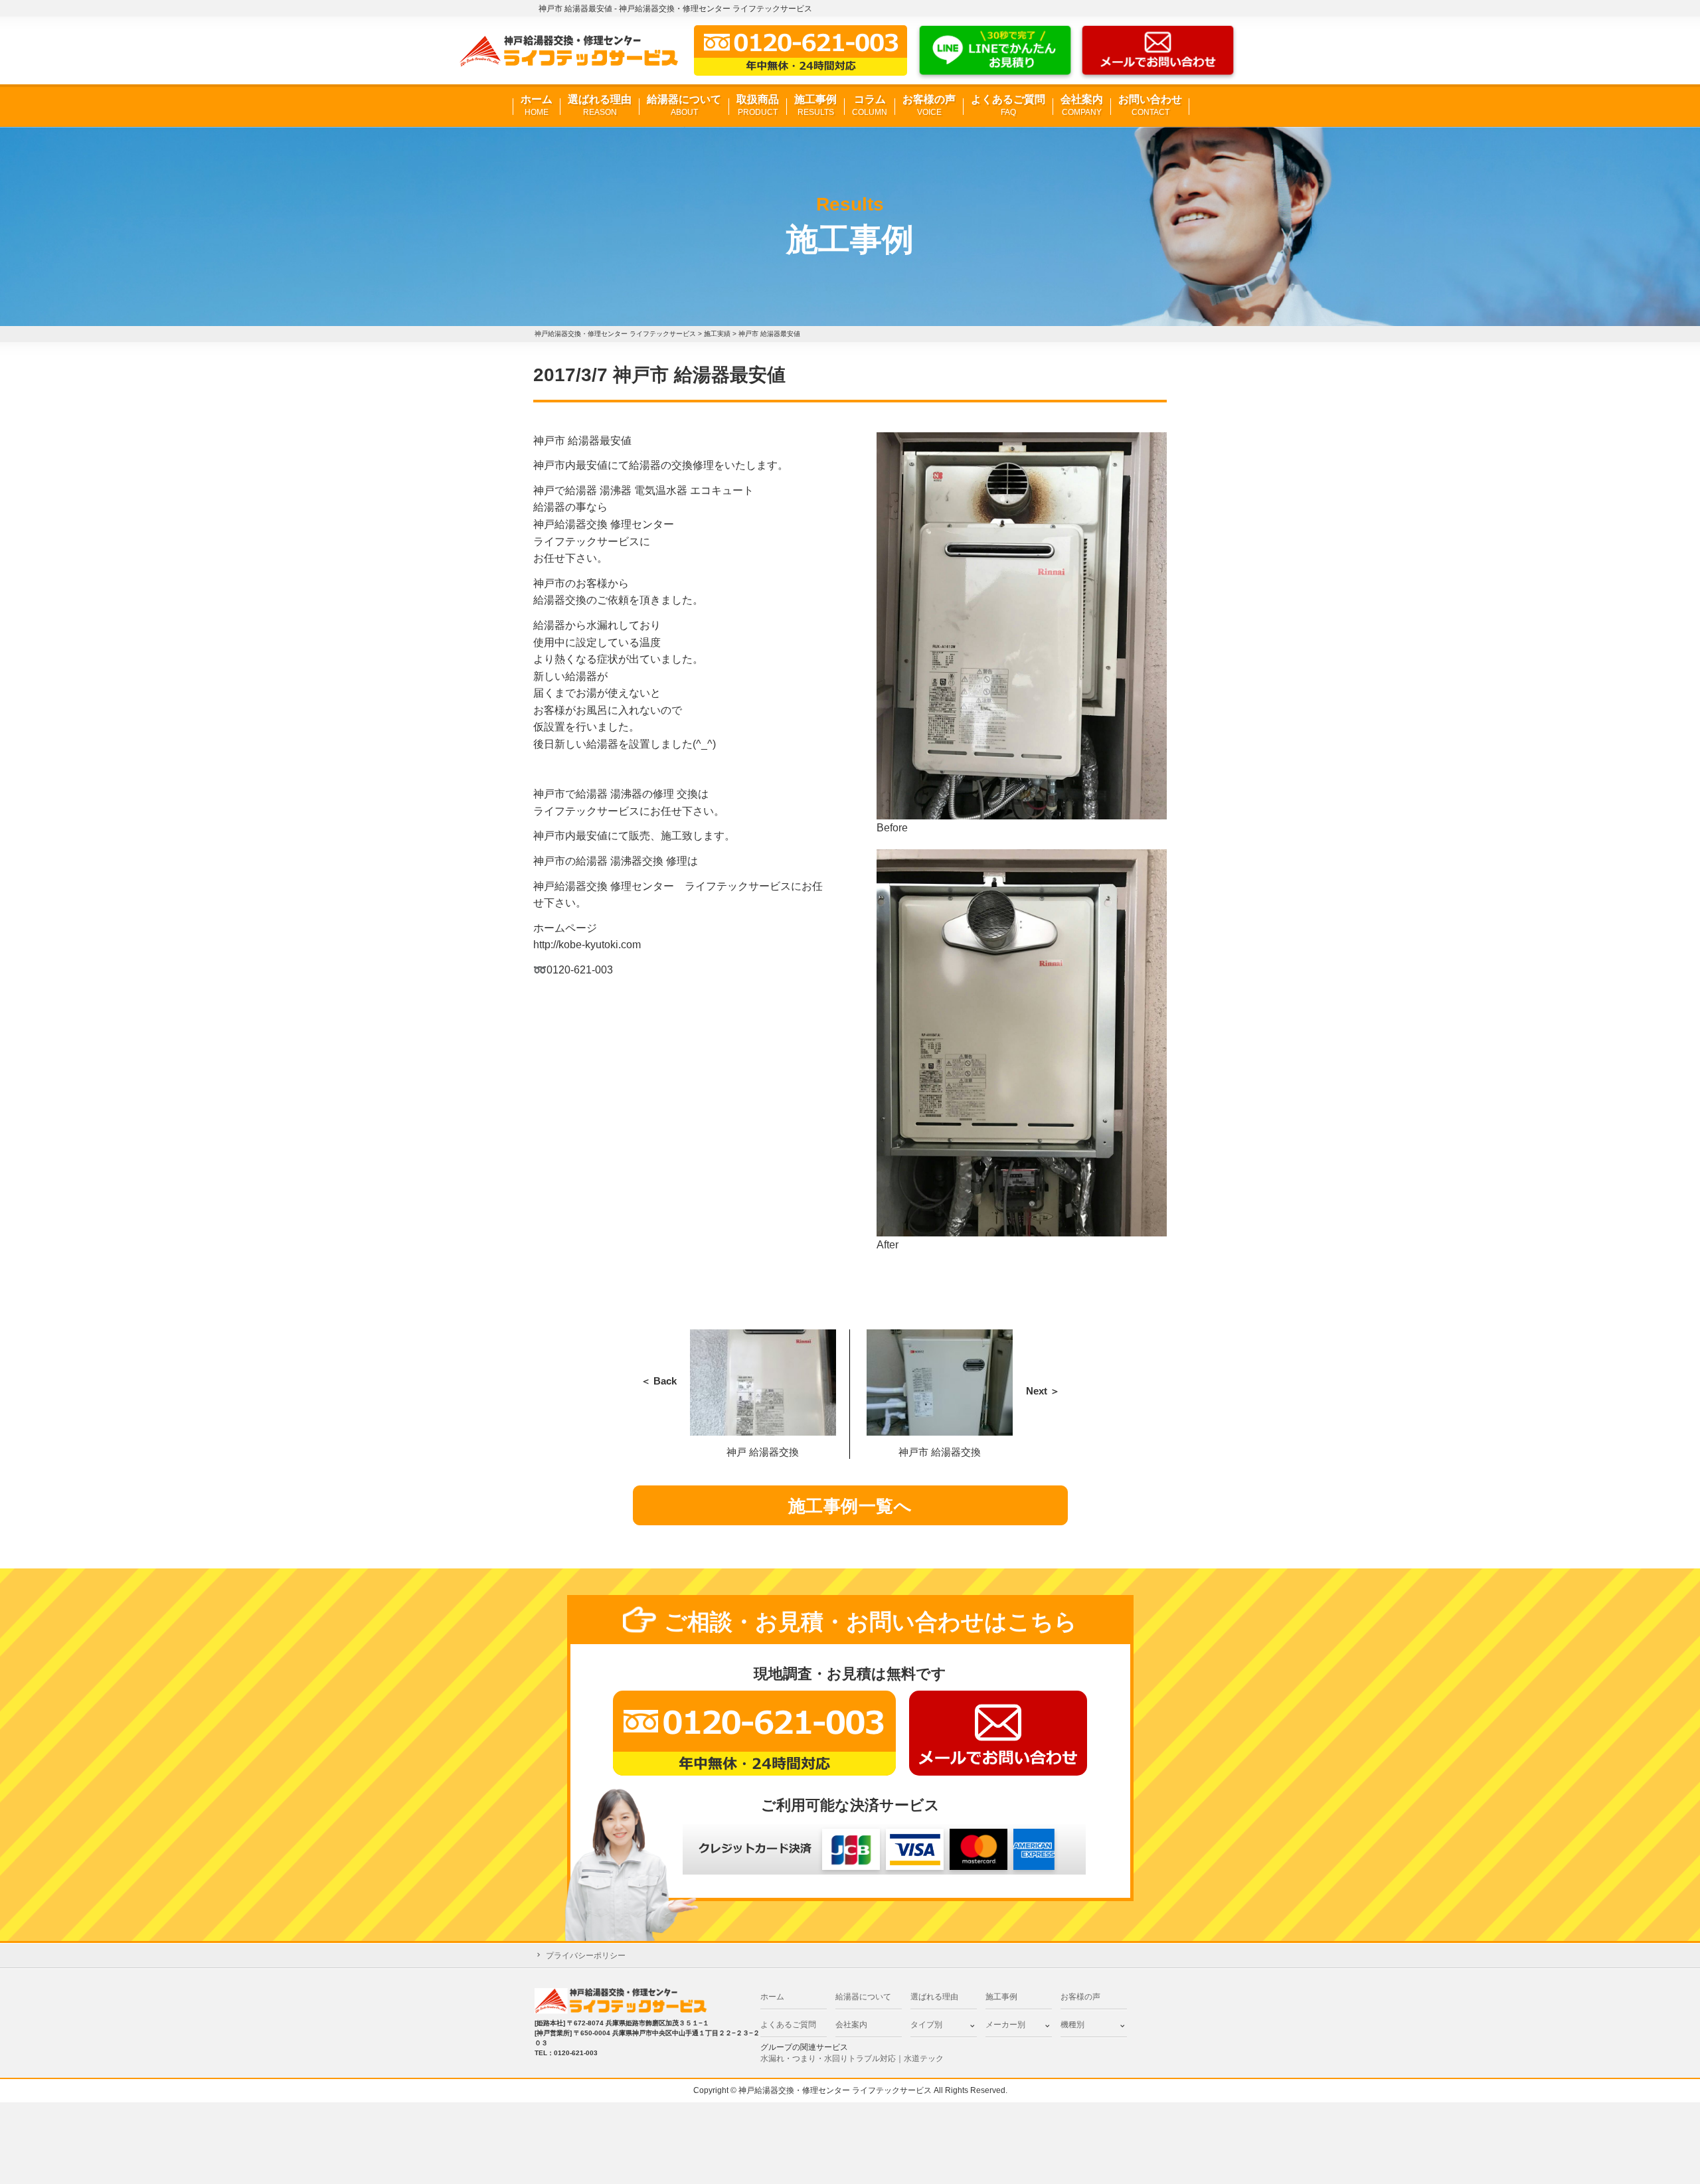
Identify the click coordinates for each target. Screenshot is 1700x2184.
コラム (870, 105)
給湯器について (684, 105)
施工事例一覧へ (850, 1506)
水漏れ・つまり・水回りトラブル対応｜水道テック (852, 2058)
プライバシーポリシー (586, 1956)
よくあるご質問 (1008, 105)
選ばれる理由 (600, 105)
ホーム (537, 105)
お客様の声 (929, 105)
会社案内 (1082, 105)
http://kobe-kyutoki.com (587, 945)
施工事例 (815, 105)
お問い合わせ (1150, 105)
